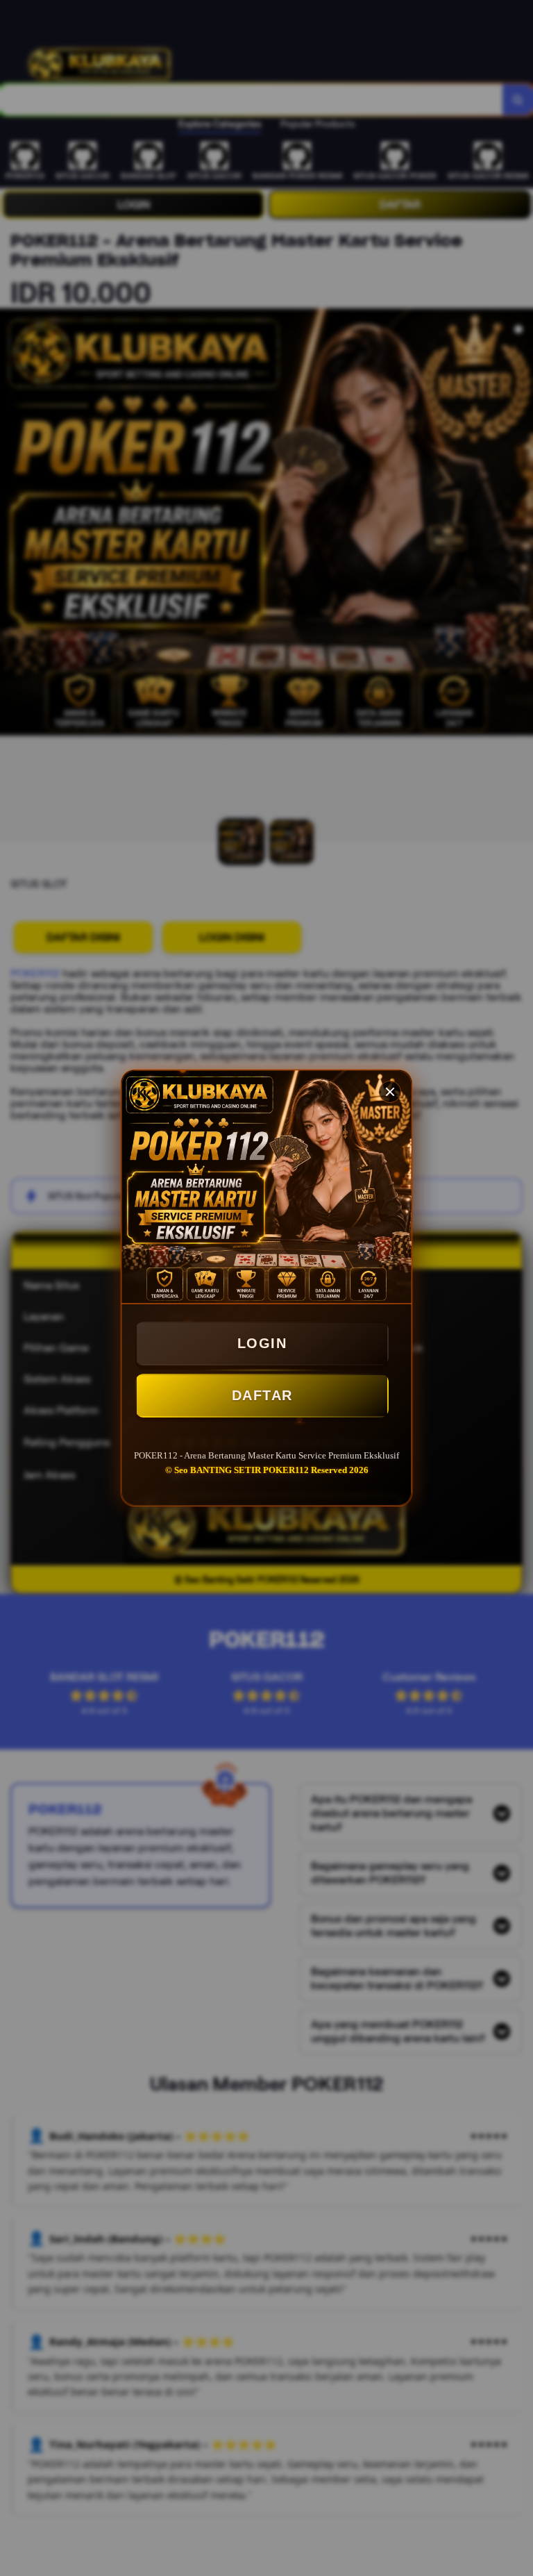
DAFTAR (262, 1395)
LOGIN (262, 1343)
